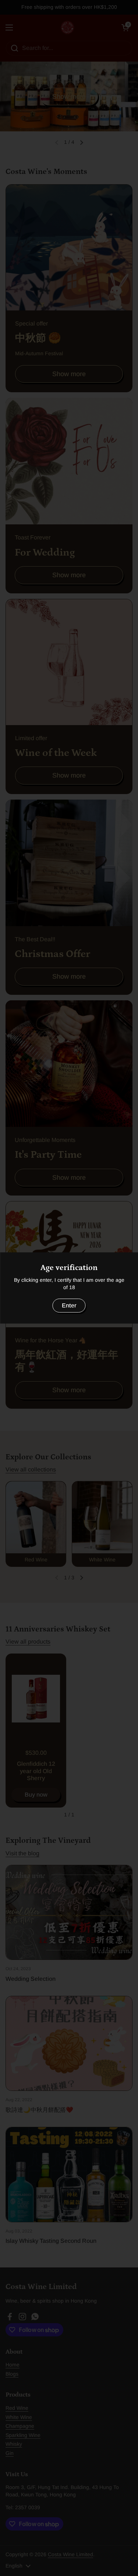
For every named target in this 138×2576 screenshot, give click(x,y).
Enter (69, 1305)
